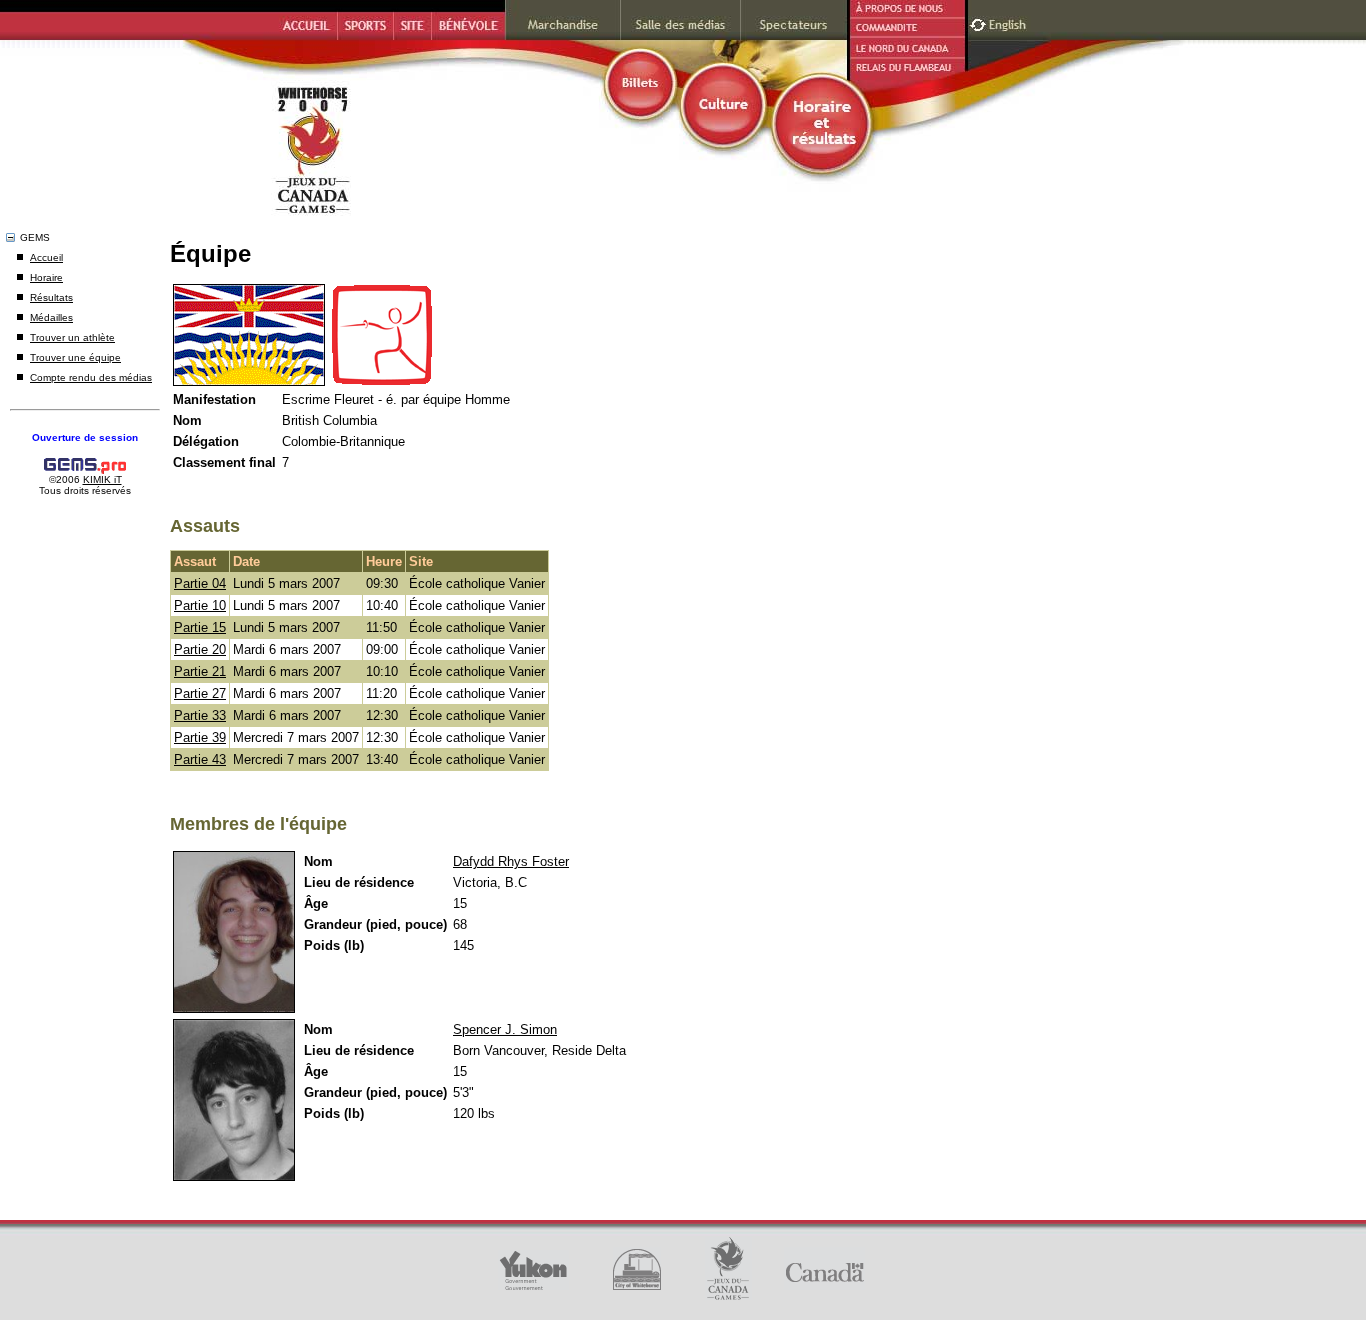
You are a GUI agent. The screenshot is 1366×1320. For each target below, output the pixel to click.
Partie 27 (200, 693)
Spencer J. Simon (505, 1029)
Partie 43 (200, 759)
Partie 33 (200, 715)
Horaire (46, 277)
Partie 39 (200, 737)
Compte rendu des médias (91, 377)
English (1009, 22)
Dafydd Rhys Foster (511, 861)
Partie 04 (200, 583)
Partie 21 (200, 671)
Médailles (51, 317)
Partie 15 (200, 627)
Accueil (46, 257)
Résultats (51, 297)
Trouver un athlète (72, 337)
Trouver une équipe (75, 357)
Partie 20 (200, 649)
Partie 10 (200, 605)
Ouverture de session (85, 437)
